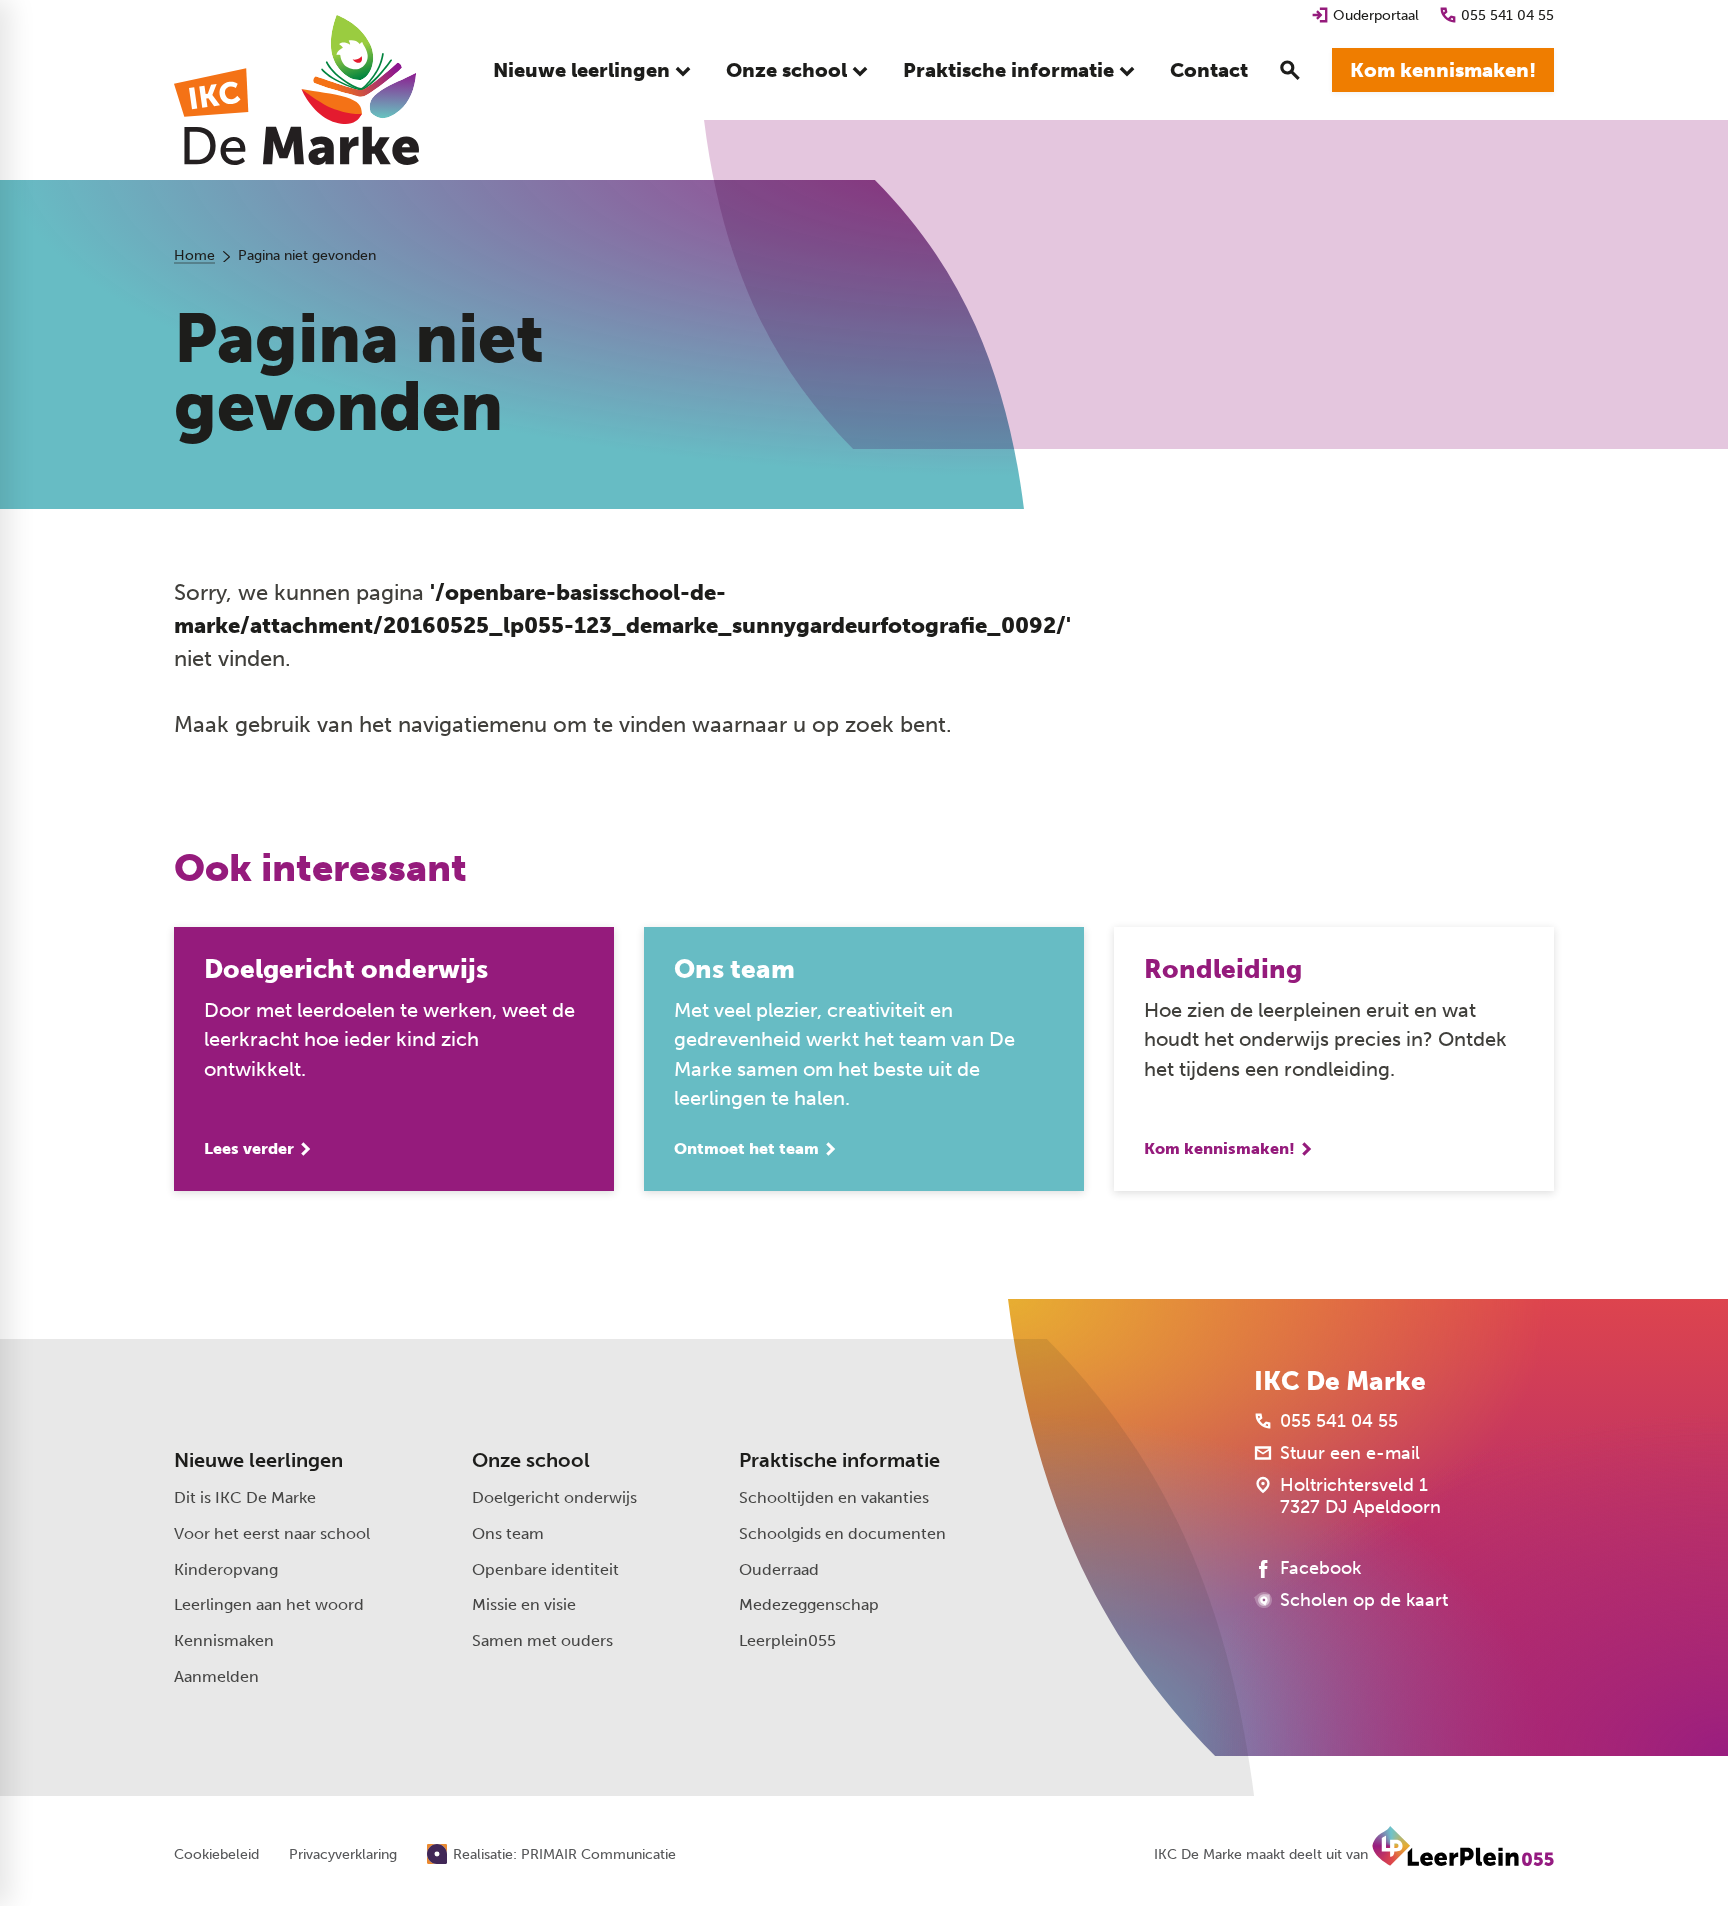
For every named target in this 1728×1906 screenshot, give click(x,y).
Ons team (508, 1533)
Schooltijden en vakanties (834, 1497)
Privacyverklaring (343, 1855)
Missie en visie (524, 1604)
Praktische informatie (839, 1460)
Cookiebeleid (216, 1855)
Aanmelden (216, 1676)
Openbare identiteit (545, 1569)
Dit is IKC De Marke (245, 1497)
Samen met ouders (542, 1640)
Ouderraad (779, 1569)
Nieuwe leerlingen (258, 1460)
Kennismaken (224, 1640)
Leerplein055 (787, 1640)
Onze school (531, 1460)
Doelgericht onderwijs (554, 1497)
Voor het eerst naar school (272, 1533)
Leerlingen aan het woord (269, 1604)
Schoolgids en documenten (842, 1533)
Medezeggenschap (809, 1604)
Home (194, 255)
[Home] (296, 90)
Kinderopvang (226, 1569)
